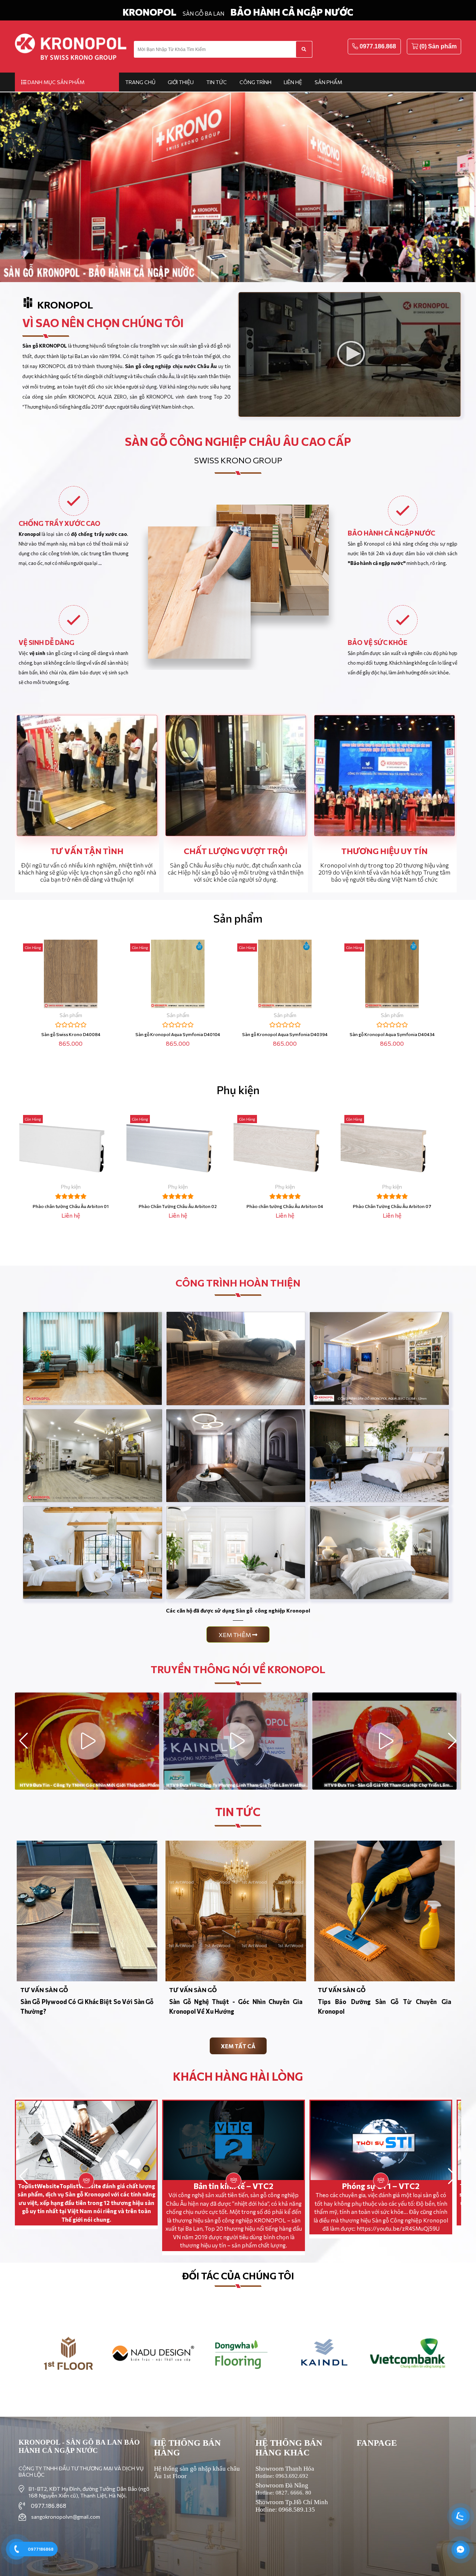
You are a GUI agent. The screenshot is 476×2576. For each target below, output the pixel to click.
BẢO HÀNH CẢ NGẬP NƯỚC (292, 12)
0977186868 (41, 2549)
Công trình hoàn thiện (238, 1283)
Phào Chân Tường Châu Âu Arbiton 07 (392, 1206)
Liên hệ (293, 82)
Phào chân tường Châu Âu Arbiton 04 (285, 1206)
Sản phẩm (328, 82)
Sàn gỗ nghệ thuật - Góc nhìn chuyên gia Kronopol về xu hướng (236, 2006)
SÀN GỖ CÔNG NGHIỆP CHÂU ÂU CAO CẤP (238, 441)
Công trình (255, 82)
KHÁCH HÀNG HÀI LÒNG (238, 2076)
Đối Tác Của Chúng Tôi (238, 2276)
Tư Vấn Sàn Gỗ (44, 1990)
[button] (452, 1741)
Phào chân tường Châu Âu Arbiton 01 (71, 1206)
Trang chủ (140, 82)
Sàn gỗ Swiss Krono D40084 (71, 1034)
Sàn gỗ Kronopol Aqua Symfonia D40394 (285, 1034)
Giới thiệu (181, 82)
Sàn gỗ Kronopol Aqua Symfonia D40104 (178, 1034)
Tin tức (217, 82)
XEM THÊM (235, 1635)
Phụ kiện (238, 1089)
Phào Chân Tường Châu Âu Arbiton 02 (178, 1206)
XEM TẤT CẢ (238, 2046)
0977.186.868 (378, 46)
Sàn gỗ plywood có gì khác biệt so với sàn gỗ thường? (87, 2006)
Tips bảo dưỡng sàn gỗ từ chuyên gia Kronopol (385, 2006)
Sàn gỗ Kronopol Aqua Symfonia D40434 (392, 1034)
